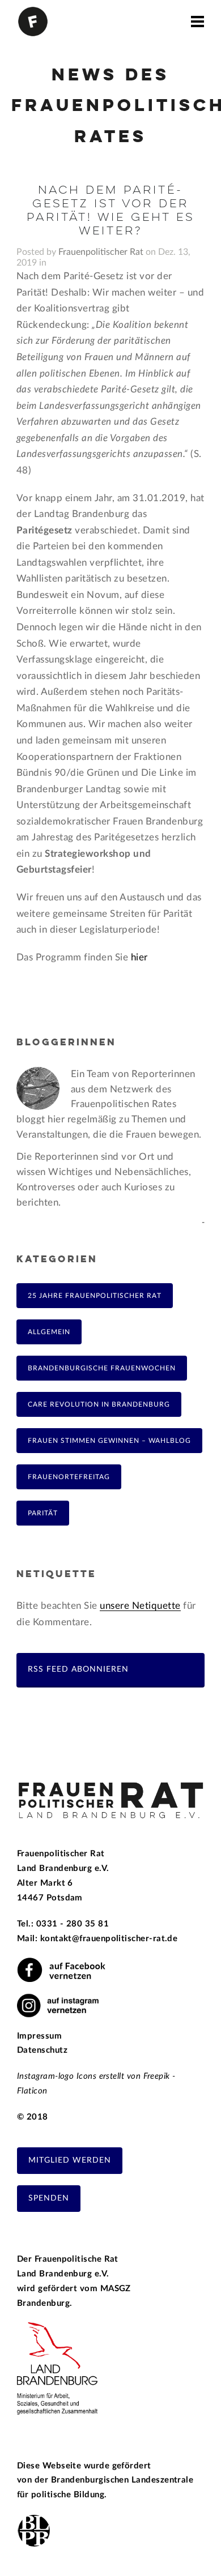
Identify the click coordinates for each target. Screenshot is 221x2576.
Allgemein (49, 1332)
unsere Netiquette (140, 1606)
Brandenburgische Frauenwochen (102, 1368)
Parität (43, 1513)
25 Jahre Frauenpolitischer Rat (95, 1296)
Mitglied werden (70, 2160)
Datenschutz (42, 2050)
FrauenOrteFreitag (69, 1477)
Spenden (49, 2198)
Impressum (39, 2036)
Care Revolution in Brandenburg (99, 1404)
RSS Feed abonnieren (78, 1669)
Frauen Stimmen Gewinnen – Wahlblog (109, 1441)
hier (139, 957)
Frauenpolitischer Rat (101, 252)
